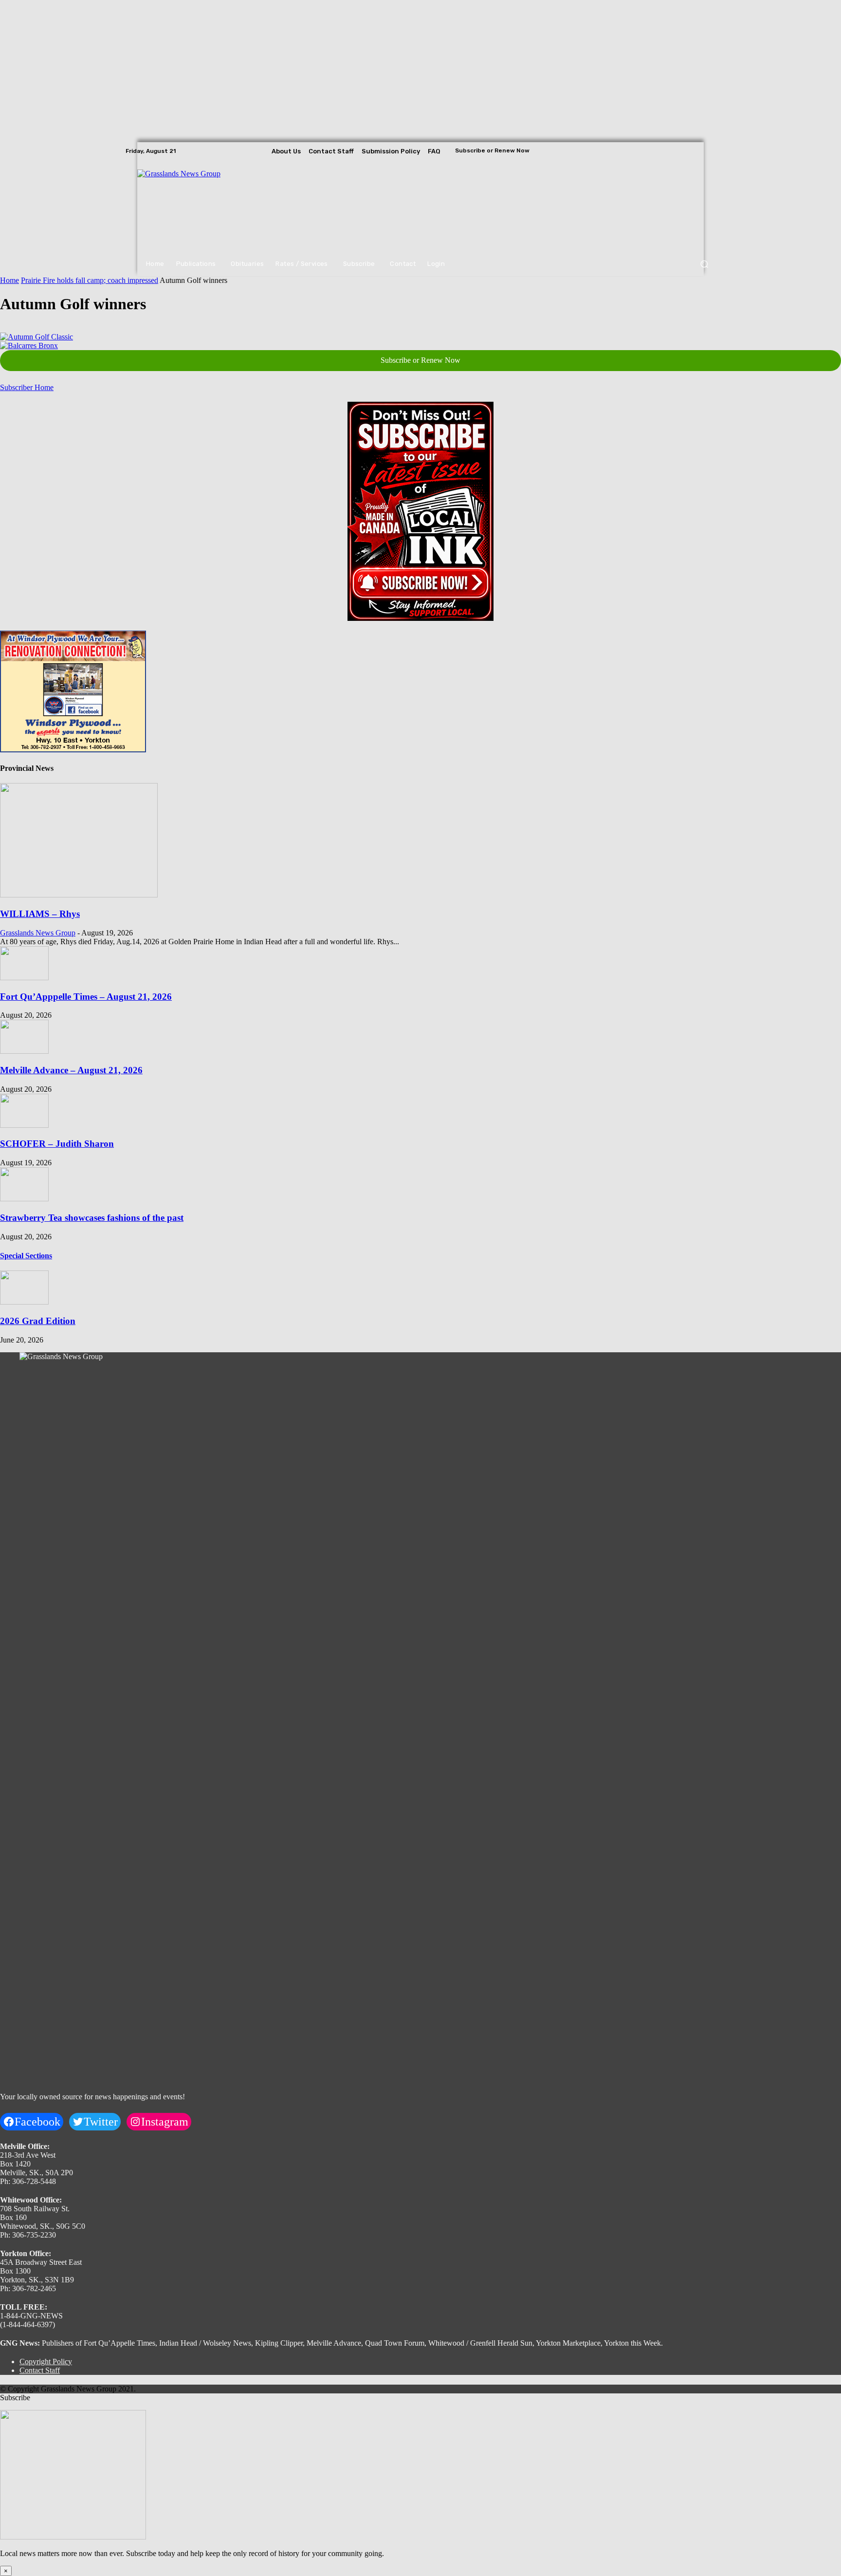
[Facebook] (681, 151)
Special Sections (26, 1256)
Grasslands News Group (38, 933)
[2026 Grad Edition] (24, 1302)
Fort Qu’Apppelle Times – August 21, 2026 (86, 997)
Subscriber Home (27, 387)
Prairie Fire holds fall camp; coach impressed (90, 280)
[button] (704, 264)
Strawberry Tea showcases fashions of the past (92, 1218)
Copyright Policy (46, 2361)
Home (9, 280)
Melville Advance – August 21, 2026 (71, 1070)
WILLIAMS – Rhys (40, 914)
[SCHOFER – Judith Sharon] (24, 1125)
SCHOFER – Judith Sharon (57, 1144)
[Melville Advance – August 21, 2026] (24, 1051)
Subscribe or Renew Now (420, 360)
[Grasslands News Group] (197, 206)
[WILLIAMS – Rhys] (79, 895)
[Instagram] (695, 151)
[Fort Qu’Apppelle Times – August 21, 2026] (24, 978)
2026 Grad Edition (38, 1321)
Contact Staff (40, 2370)
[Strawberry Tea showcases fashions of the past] (24, 1199)
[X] (709, 151)
